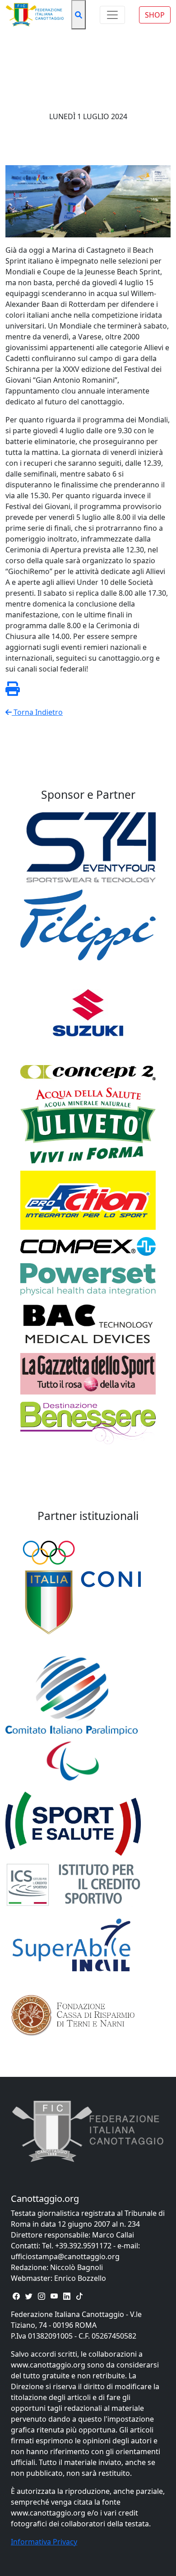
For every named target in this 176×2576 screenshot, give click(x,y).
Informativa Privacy (44, 2542)
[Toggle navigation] (112, 15)
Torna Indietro (37, 712)
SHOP (155, 15)
